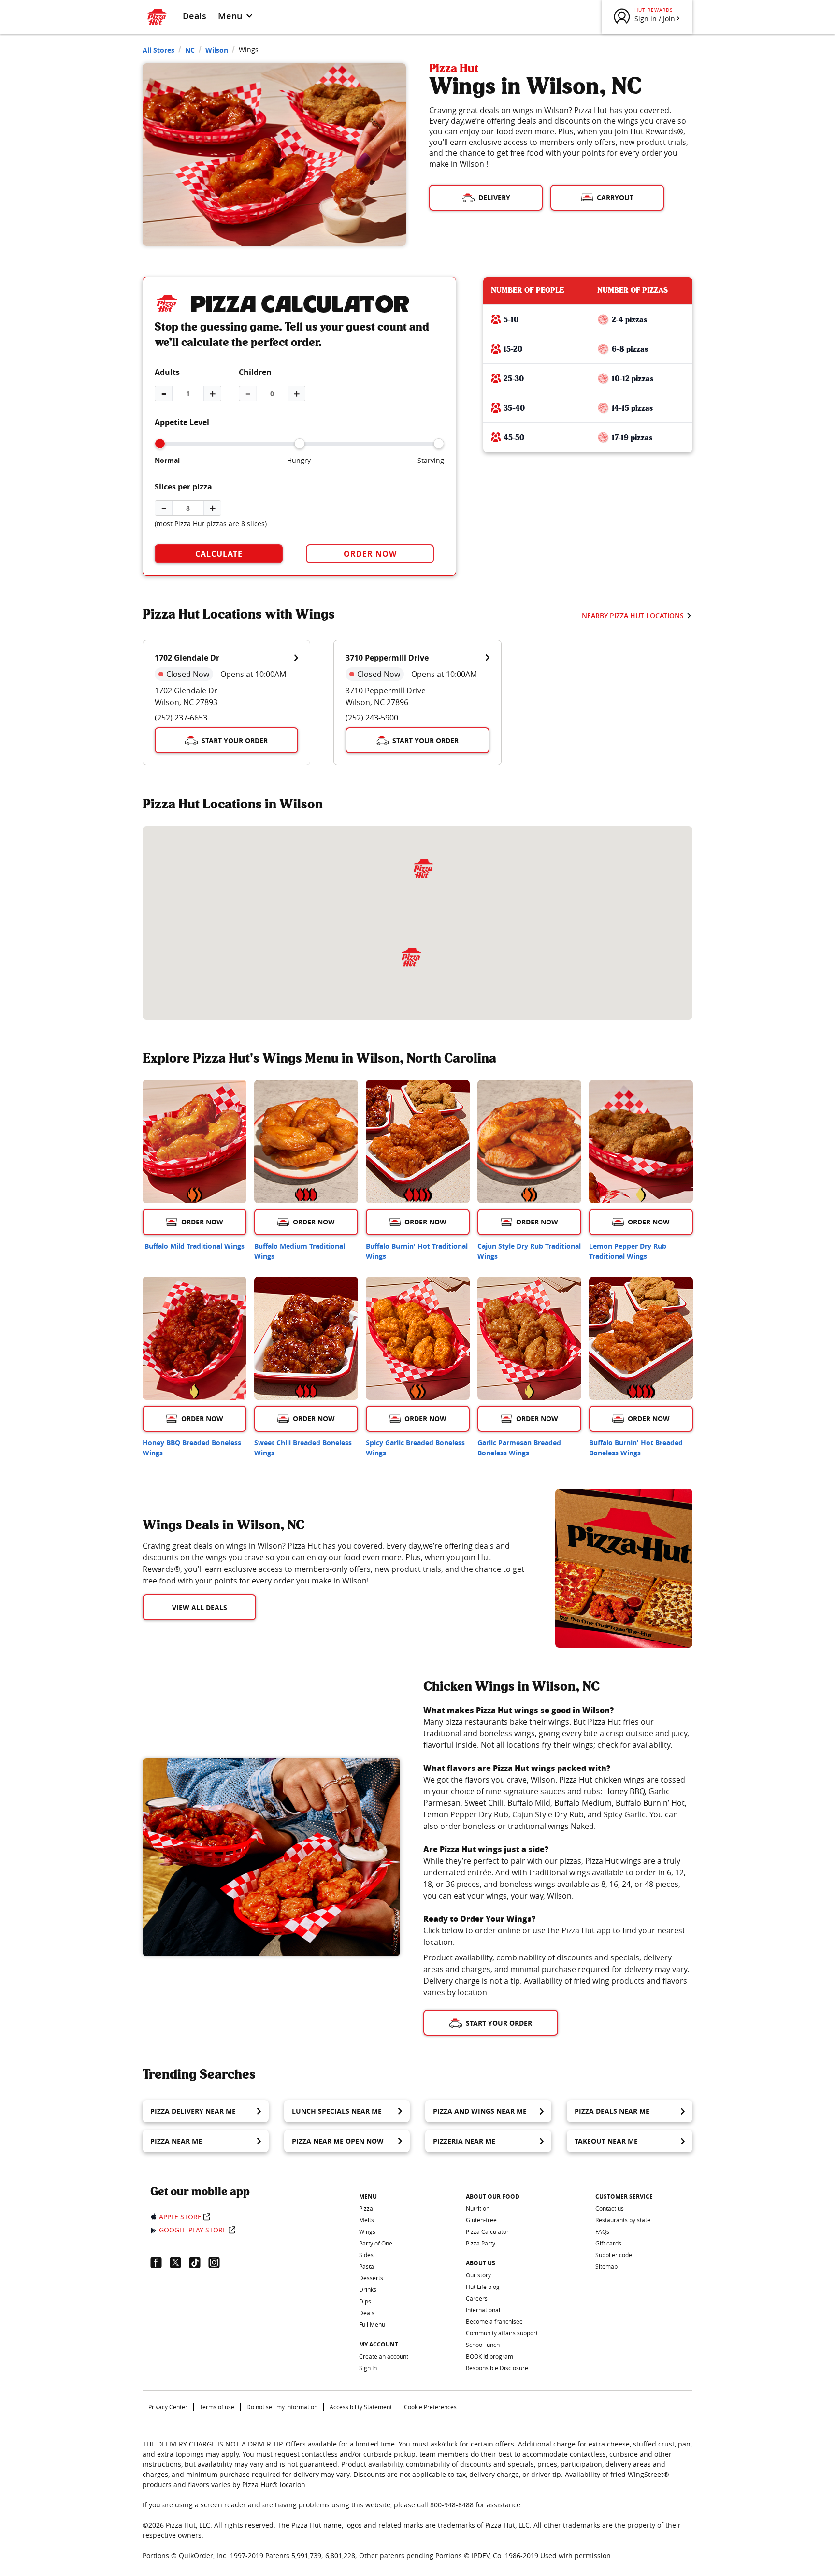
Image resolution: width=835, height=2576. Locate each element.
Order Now (370, 554)
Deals (194, 16)
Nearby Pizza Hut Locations (633, 615)
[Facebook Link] (160, 2262)
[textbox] (337, 1563)
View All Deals (200, 1607)
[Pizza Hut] (411, 957)
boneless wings (507, 1733)
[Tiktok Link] (199, 2262)
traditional (442, 1733)
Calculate (219, 554)
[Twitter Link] (179, 2262)
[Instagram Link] (218, 2262)
